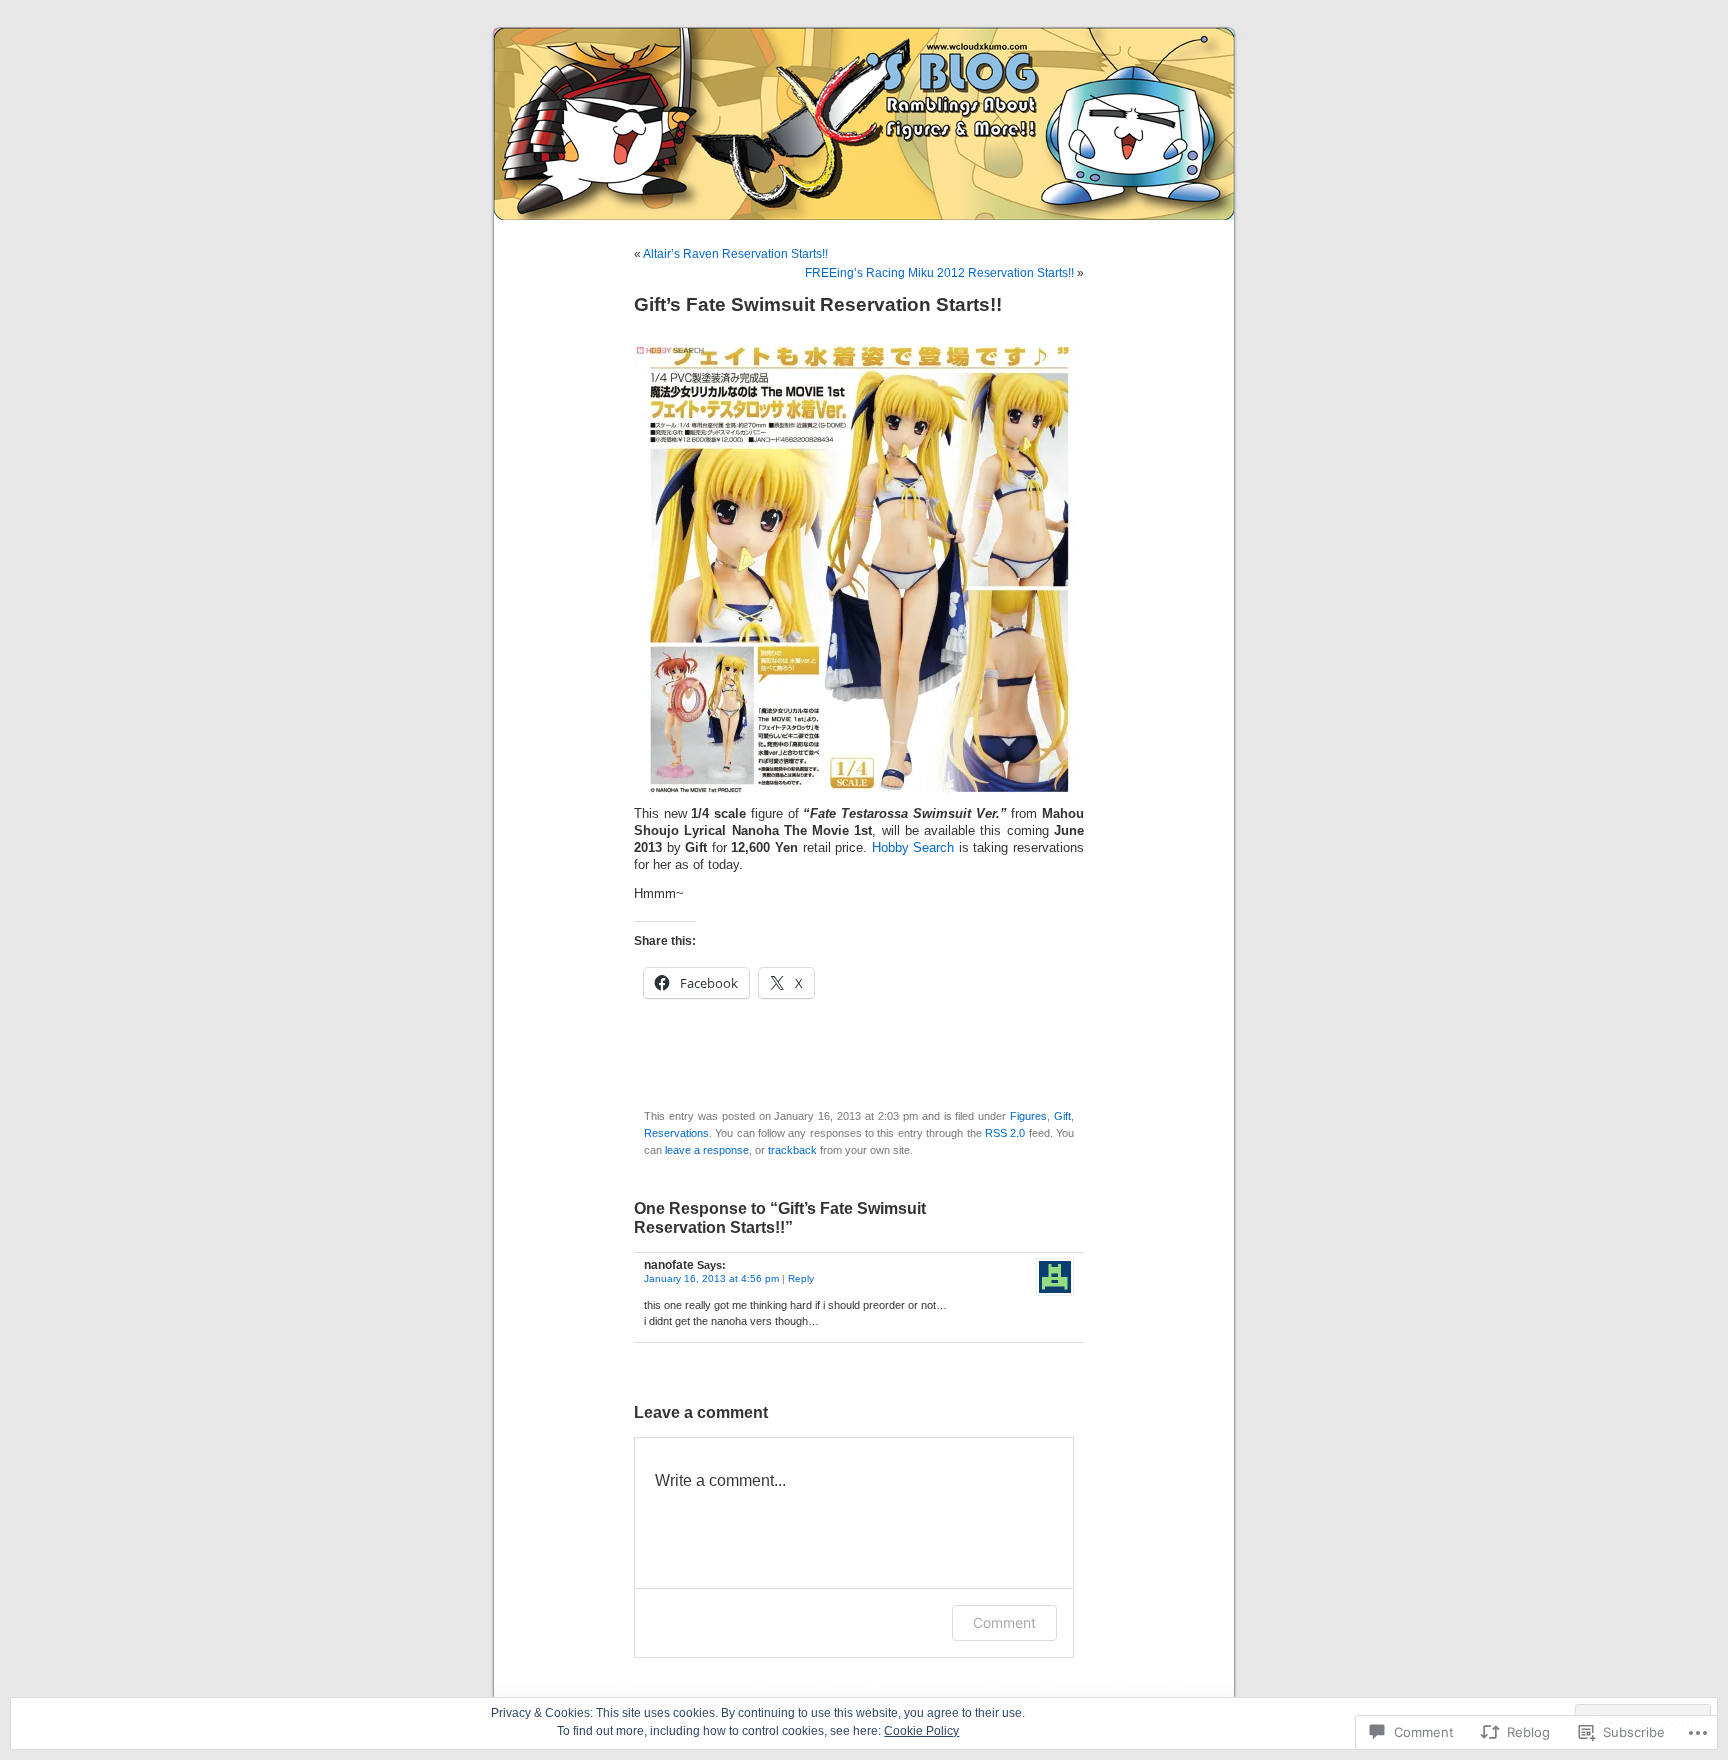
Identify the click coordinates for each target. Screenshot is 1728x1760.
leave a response (707, 1150)
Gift (1062, 1116)
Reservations (676, 1133)
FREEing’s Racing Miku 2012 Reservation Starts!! (939, 273)
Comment (1004, 1622)
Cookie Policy (921, 1731)
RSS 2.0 (1005, 1133)
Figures (1028, 1116)
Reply (801, 1278)
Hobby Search (913, 848)
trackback (792, 1150)
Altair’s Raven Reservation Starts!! (735, 254)
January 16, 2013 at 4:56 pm (711, 1278)
